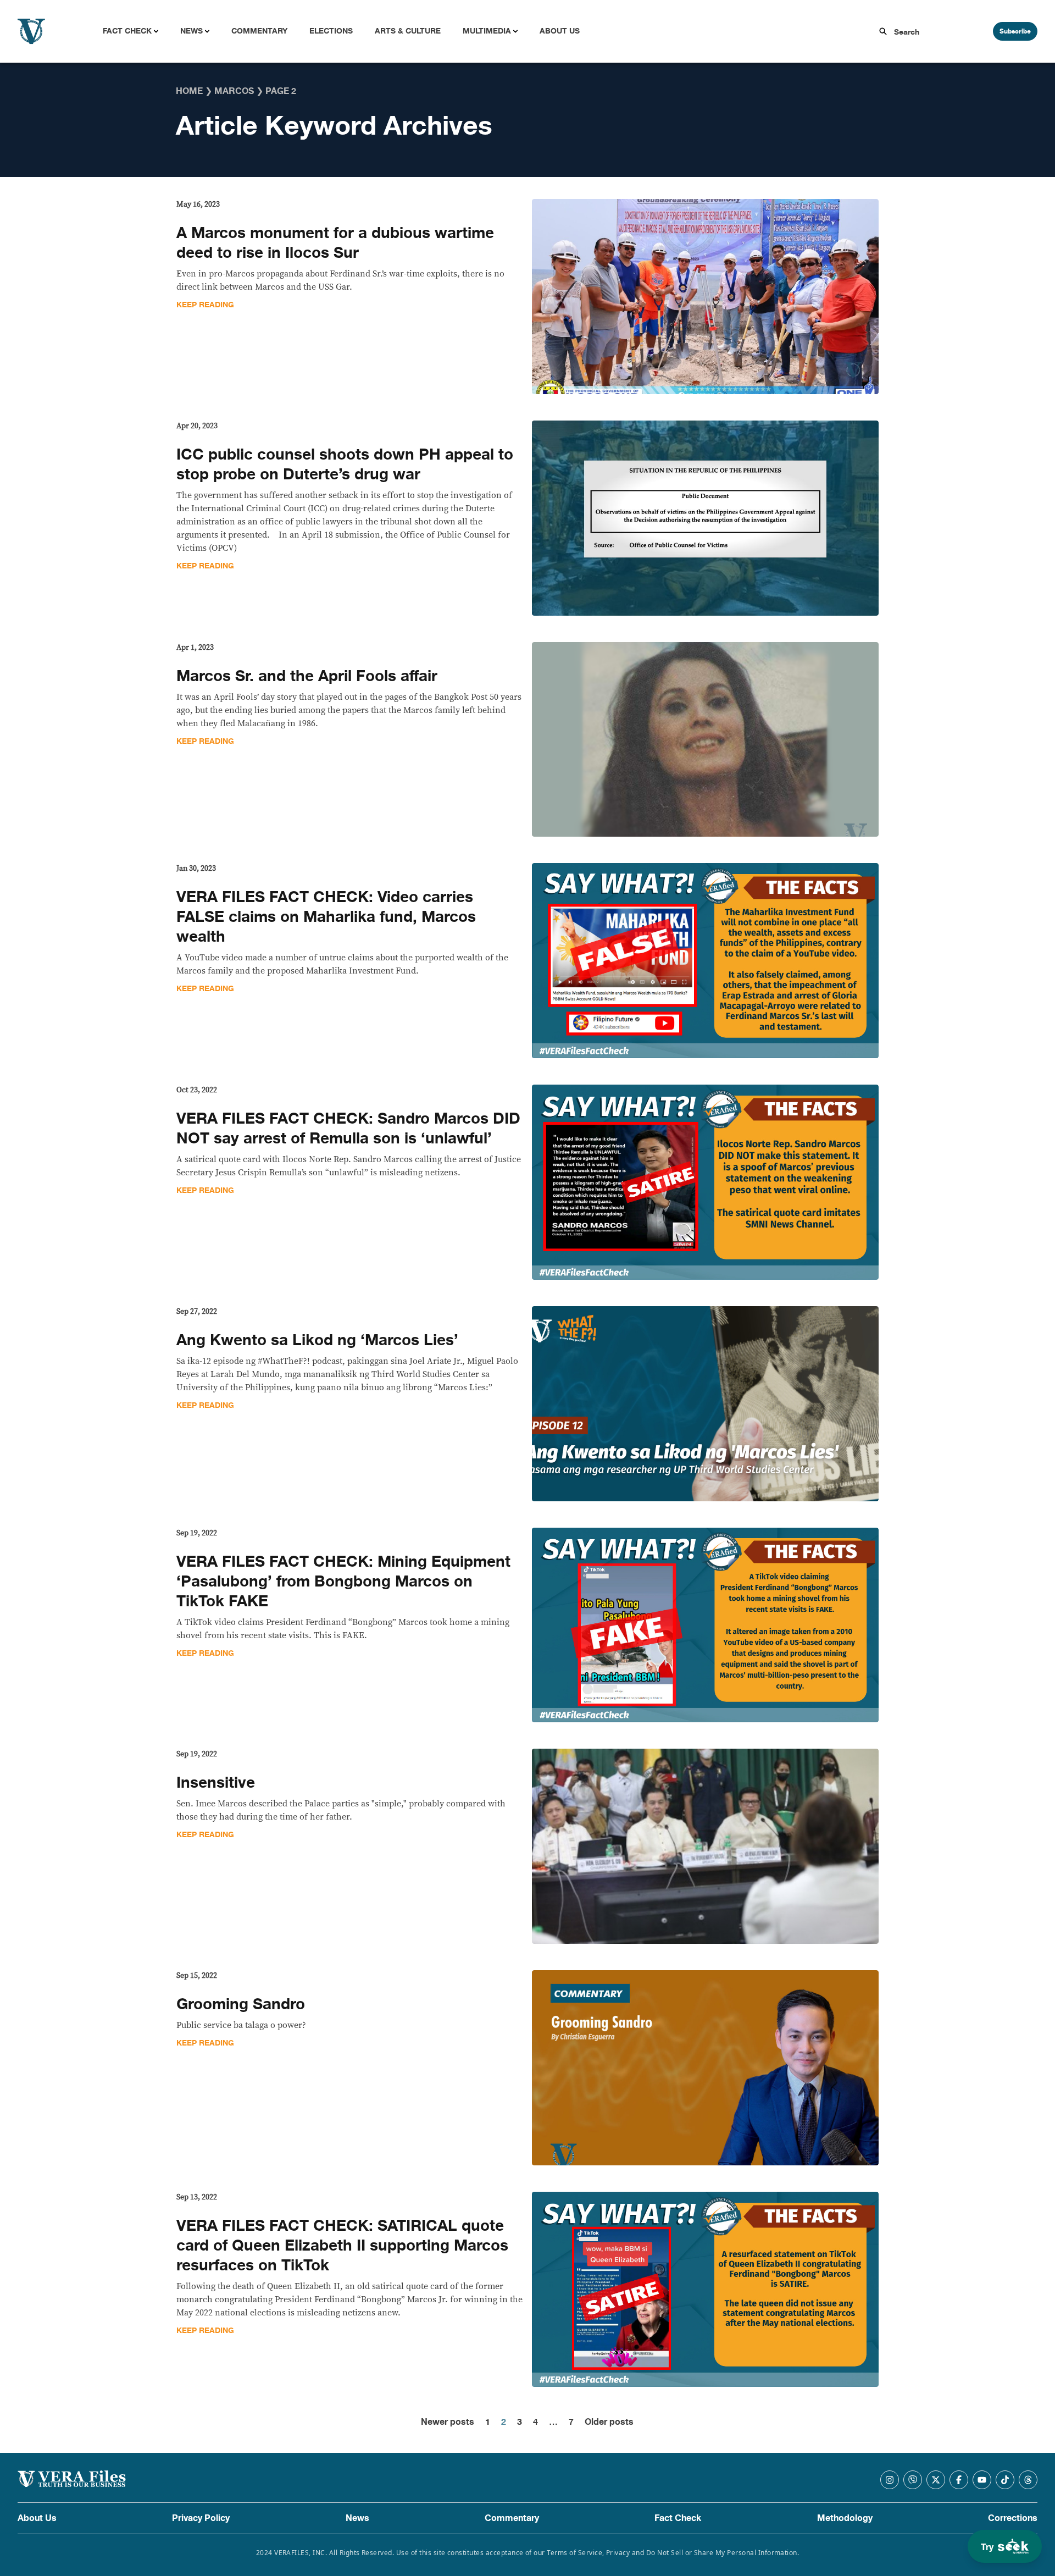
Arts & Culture (408, 31)
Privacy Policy (201, 2518)
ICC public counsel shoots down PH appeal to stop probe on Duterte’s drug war (345, 465)
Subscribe (1015, 31)
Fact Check (127, 31)
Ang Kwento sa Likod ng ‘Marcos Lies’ (317, 1340)
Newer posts (448, 2422)
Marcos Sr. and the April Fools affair (307, 676)
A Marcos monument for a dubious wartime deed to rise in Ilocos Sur (335, 243)
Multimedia (487, 31)
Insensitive (216, 1783)
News (191, 31)
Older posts (609, 2422)
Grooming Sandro (241, 2004)
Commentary (259, 31)
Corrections (1013, 2518)
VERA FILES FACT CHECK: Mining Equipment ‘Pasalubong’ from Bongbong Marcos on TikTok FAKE (343, 1582)
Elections (331, 31)
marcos (234, 91)
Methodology (845, 2518)
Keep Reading (205, 305)
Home (189, 91)
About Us (560, 31)
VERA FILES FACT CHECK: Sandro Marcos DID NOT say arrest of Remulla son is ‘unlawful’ (348, 1129)
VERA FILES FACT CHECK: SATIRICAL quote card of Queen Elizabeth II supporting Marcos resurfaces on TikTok (342, 2246)
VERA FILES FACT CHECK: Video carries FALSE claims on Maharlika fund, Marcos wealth (326, 917)
